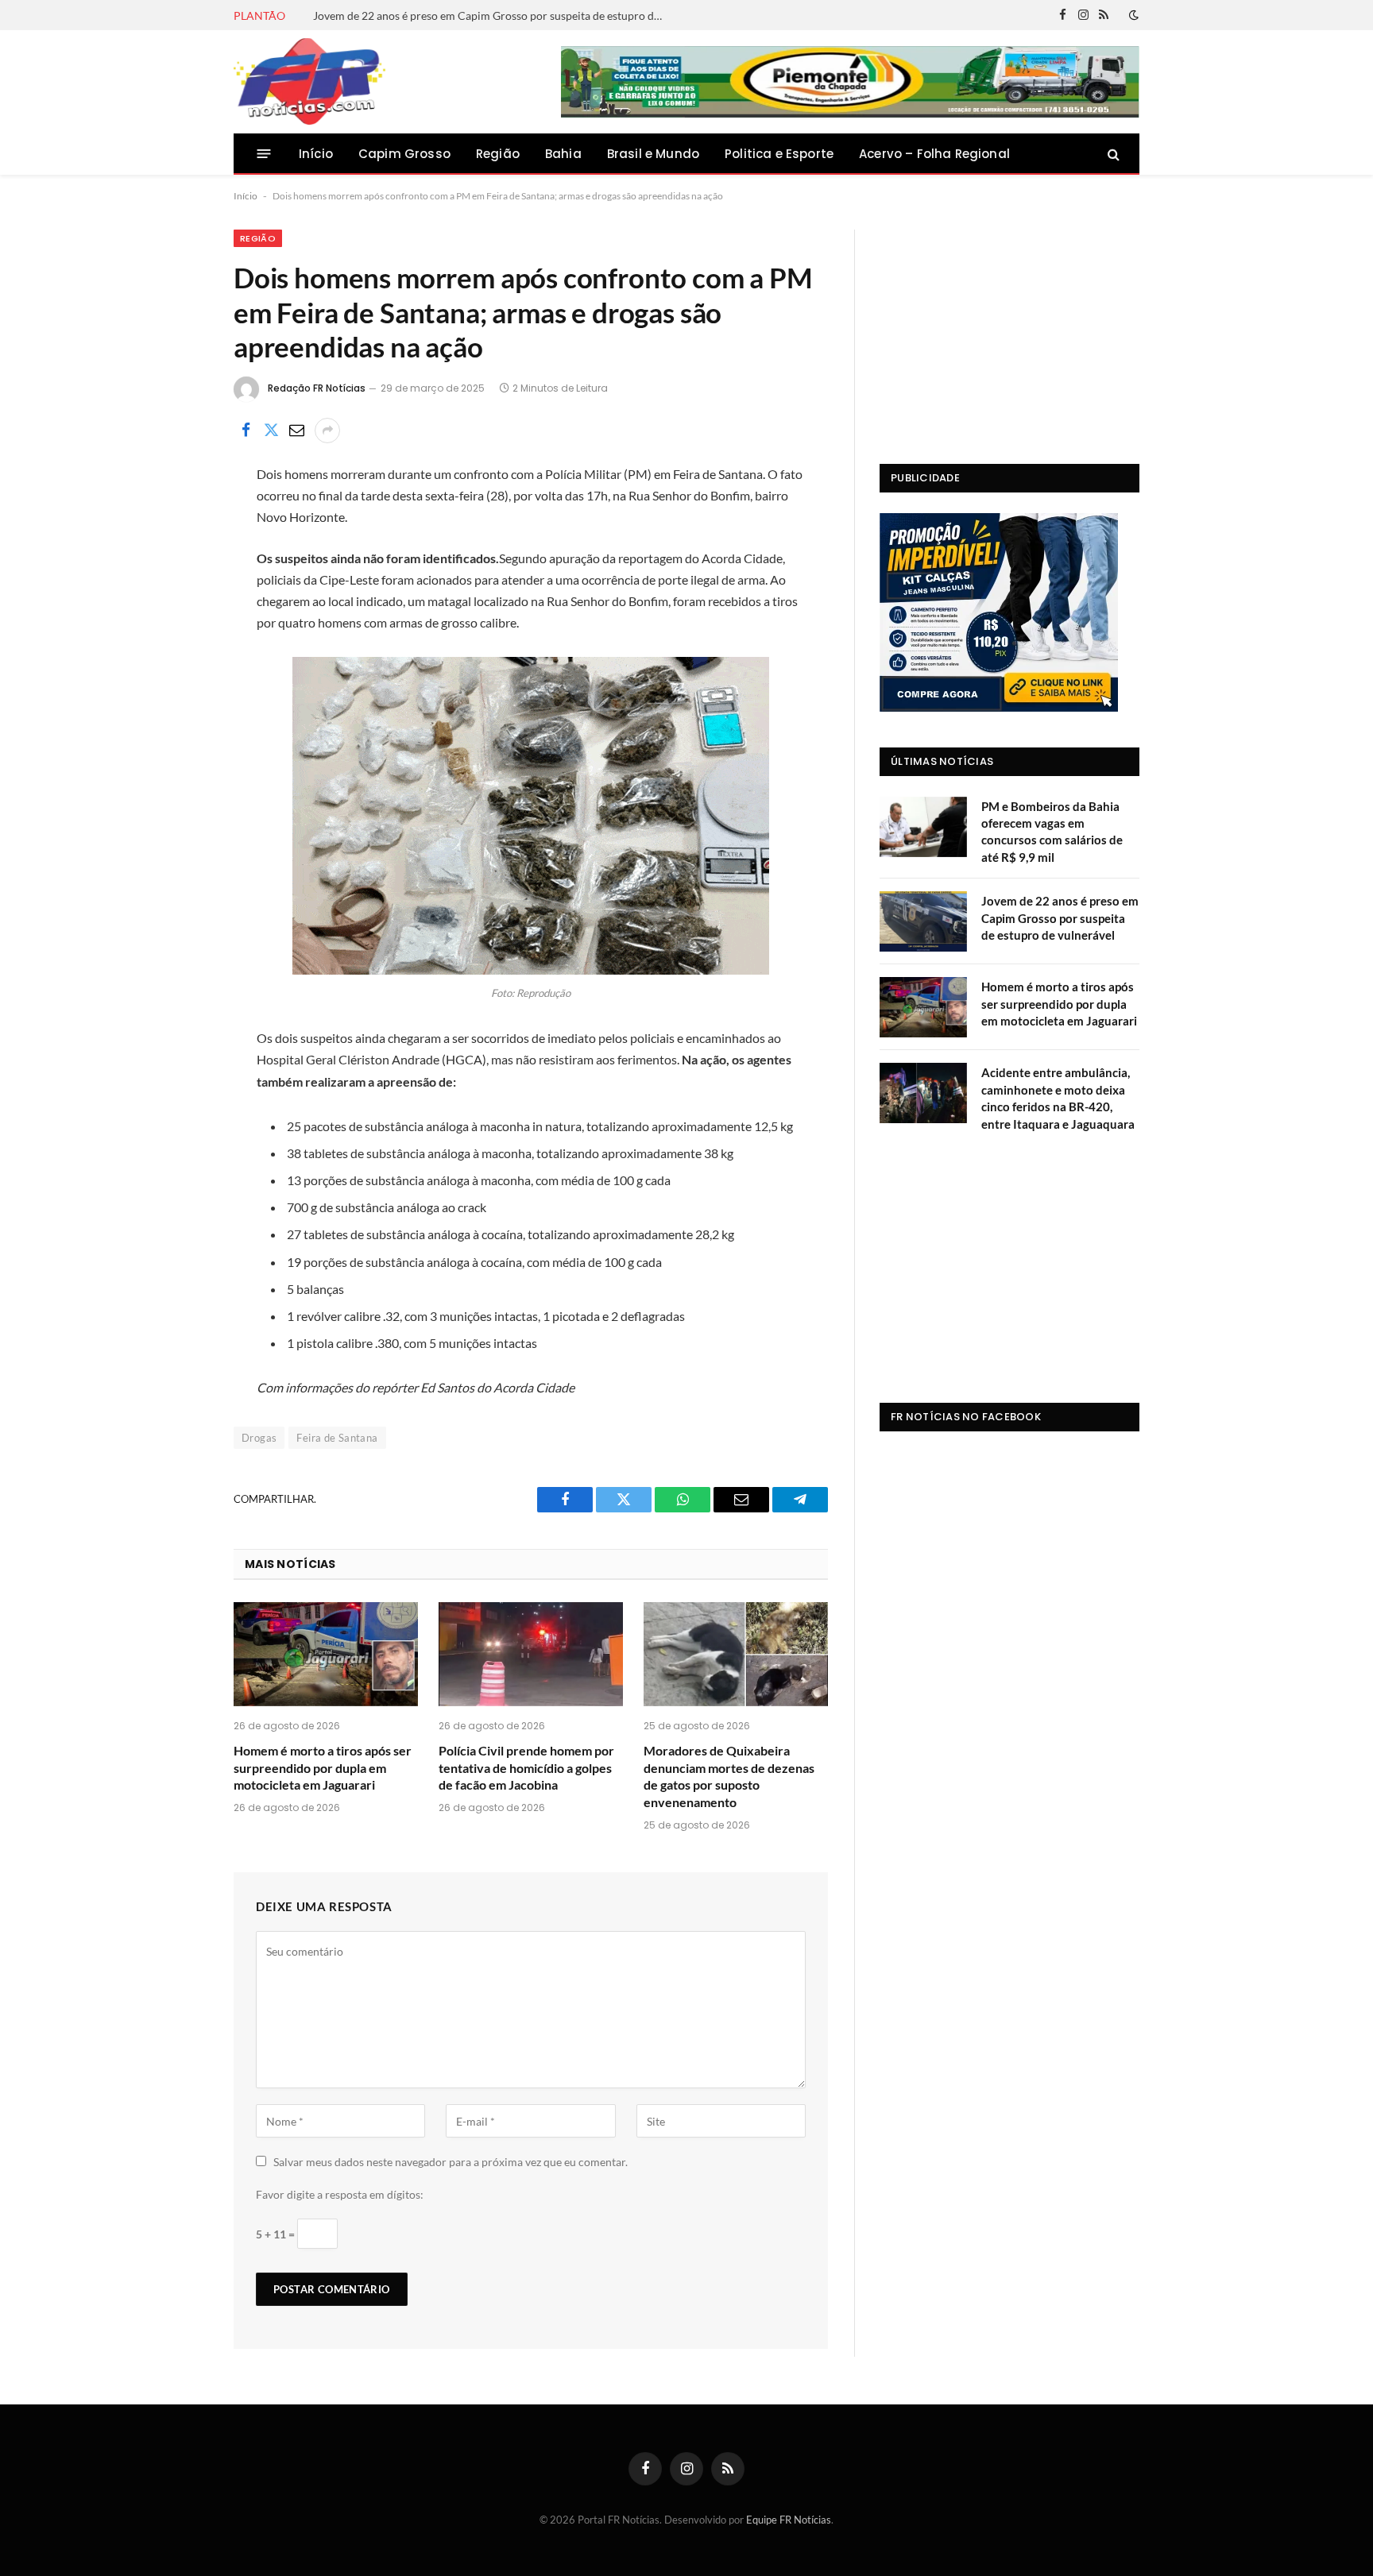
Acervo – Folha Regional (934, 154)
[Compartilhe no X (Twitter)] (271, 431)
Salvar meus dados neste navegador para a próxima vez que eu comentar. (451, 2162)
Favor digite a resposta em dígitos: (340, 2194)
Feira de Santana (337, 1438)
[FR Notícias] (309, 82)
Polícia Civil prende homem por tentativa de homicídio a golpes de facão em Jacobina (526, 1768)
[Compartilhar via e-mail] (296, 431)
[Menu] (264, 154)
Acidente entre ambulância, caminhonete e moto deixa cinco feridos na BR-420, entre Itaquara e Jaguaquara (1058, 1098)
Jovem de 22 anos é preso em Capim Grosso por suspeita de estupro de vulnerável (492, 15)
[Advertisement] (1009, 329)
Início (316, 154)
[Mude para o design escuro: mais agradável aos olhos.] (1132, 15)
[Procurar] (1112, 154)
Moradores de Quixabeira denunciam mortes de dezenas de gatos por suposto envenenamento (729, 1776)
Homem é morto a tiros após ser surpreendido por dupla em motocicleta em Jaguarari (323, 1768)
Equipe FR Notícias (789, 2520)
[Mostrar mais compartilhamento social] (327, 431)
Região (498, 154)
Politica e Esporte (779, 154)
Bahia (563, 154)
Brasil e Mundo (653, 154)
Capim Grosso (404, 154)
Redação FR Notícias (317, 388)
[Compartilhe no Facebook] (246, 431)
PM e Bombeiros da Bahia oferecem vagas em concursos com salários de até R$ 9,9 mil (1052, 832)
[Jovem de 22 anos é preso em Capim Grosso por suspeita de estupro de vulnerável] (923, 921)
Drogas (259, 1438)
